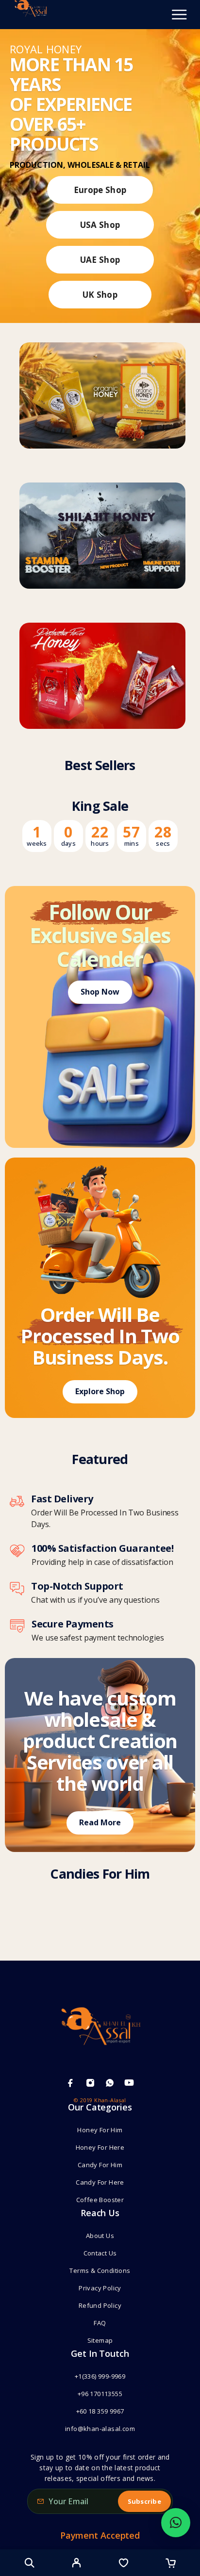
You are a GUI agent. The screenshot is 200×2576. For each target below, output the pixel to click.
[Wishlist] (124, 2564)
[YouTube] (129, 2083)
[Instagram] (90, 2083)
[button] (176, 2523)
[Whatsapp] (110, 2083)
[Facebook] (70, 2083)
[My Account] (76, 2564)
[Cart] (171, 2564)
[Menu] (179, 15)
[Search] (29, 2563)
